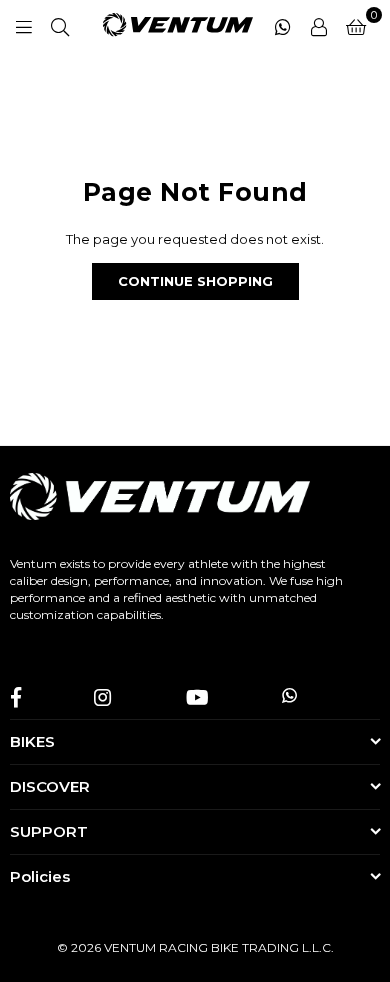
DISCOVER (50, 786)
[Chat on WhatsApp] (283, 25)
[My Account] (319, 25)
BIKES (32, 741)
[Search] (60, 25)
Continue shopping (195, 281)
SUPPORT (49, 831)
